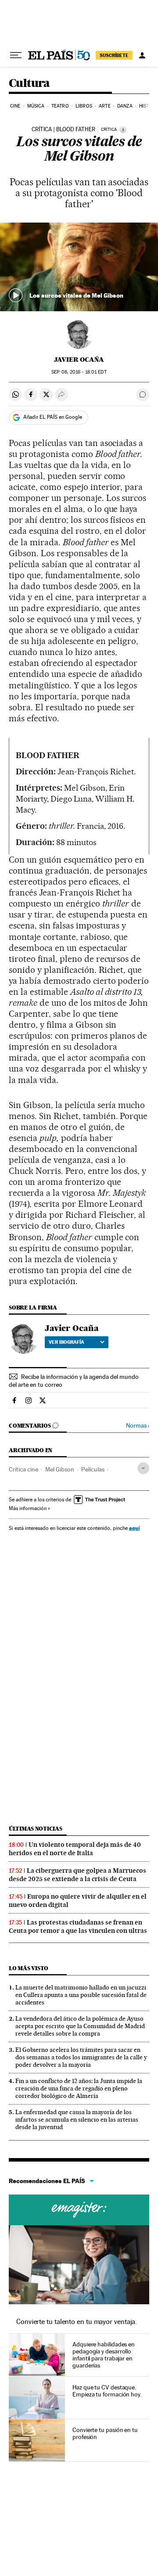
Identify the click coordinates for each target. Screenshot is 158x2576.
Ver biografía (66, 1342)
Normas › (138, 1426)
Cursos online (79, 2210)
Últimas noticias (36, 1829)
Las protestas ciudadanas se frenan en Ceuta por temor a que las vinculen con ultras (78, 1927)
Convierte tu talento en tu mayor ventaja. (77, 2322)
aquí (134, 1528)
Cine (15, 106)
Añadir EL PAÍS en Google (53, 417)
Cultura (29, 84)
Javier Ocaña (79, 360)
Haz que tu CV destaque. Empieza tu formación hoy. (107, 2391)
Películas (93, 1469)
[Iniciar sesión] (142, 55)
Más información (28, 1508)
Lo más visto (29, 1968)
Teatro (60, 106)
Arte (104, 106)
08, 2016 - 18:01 (79, 372)
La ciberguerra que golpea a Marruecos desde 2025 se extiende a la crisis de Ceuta (77, 1875)
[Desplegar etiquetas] (143, 1468)
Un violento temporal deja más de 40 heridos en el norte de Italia (75, 1849)
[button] (79, 267)
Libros (84, 106)
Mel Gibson (60, 1469)
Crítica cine (23, 1469)
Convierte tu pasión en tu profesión (105, 2433)
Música (36, 106)
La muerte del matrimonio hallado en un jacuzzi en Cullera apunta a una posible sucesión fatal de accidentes (81, 1995)
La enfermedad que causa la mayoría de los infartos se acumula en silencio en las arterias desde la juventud (77, 2119)
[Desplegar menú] (16, 55)
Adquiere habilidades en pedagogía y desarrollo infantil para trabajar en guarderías (104, 2355)
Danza (125, 106)
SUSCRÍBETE (114, 55)
